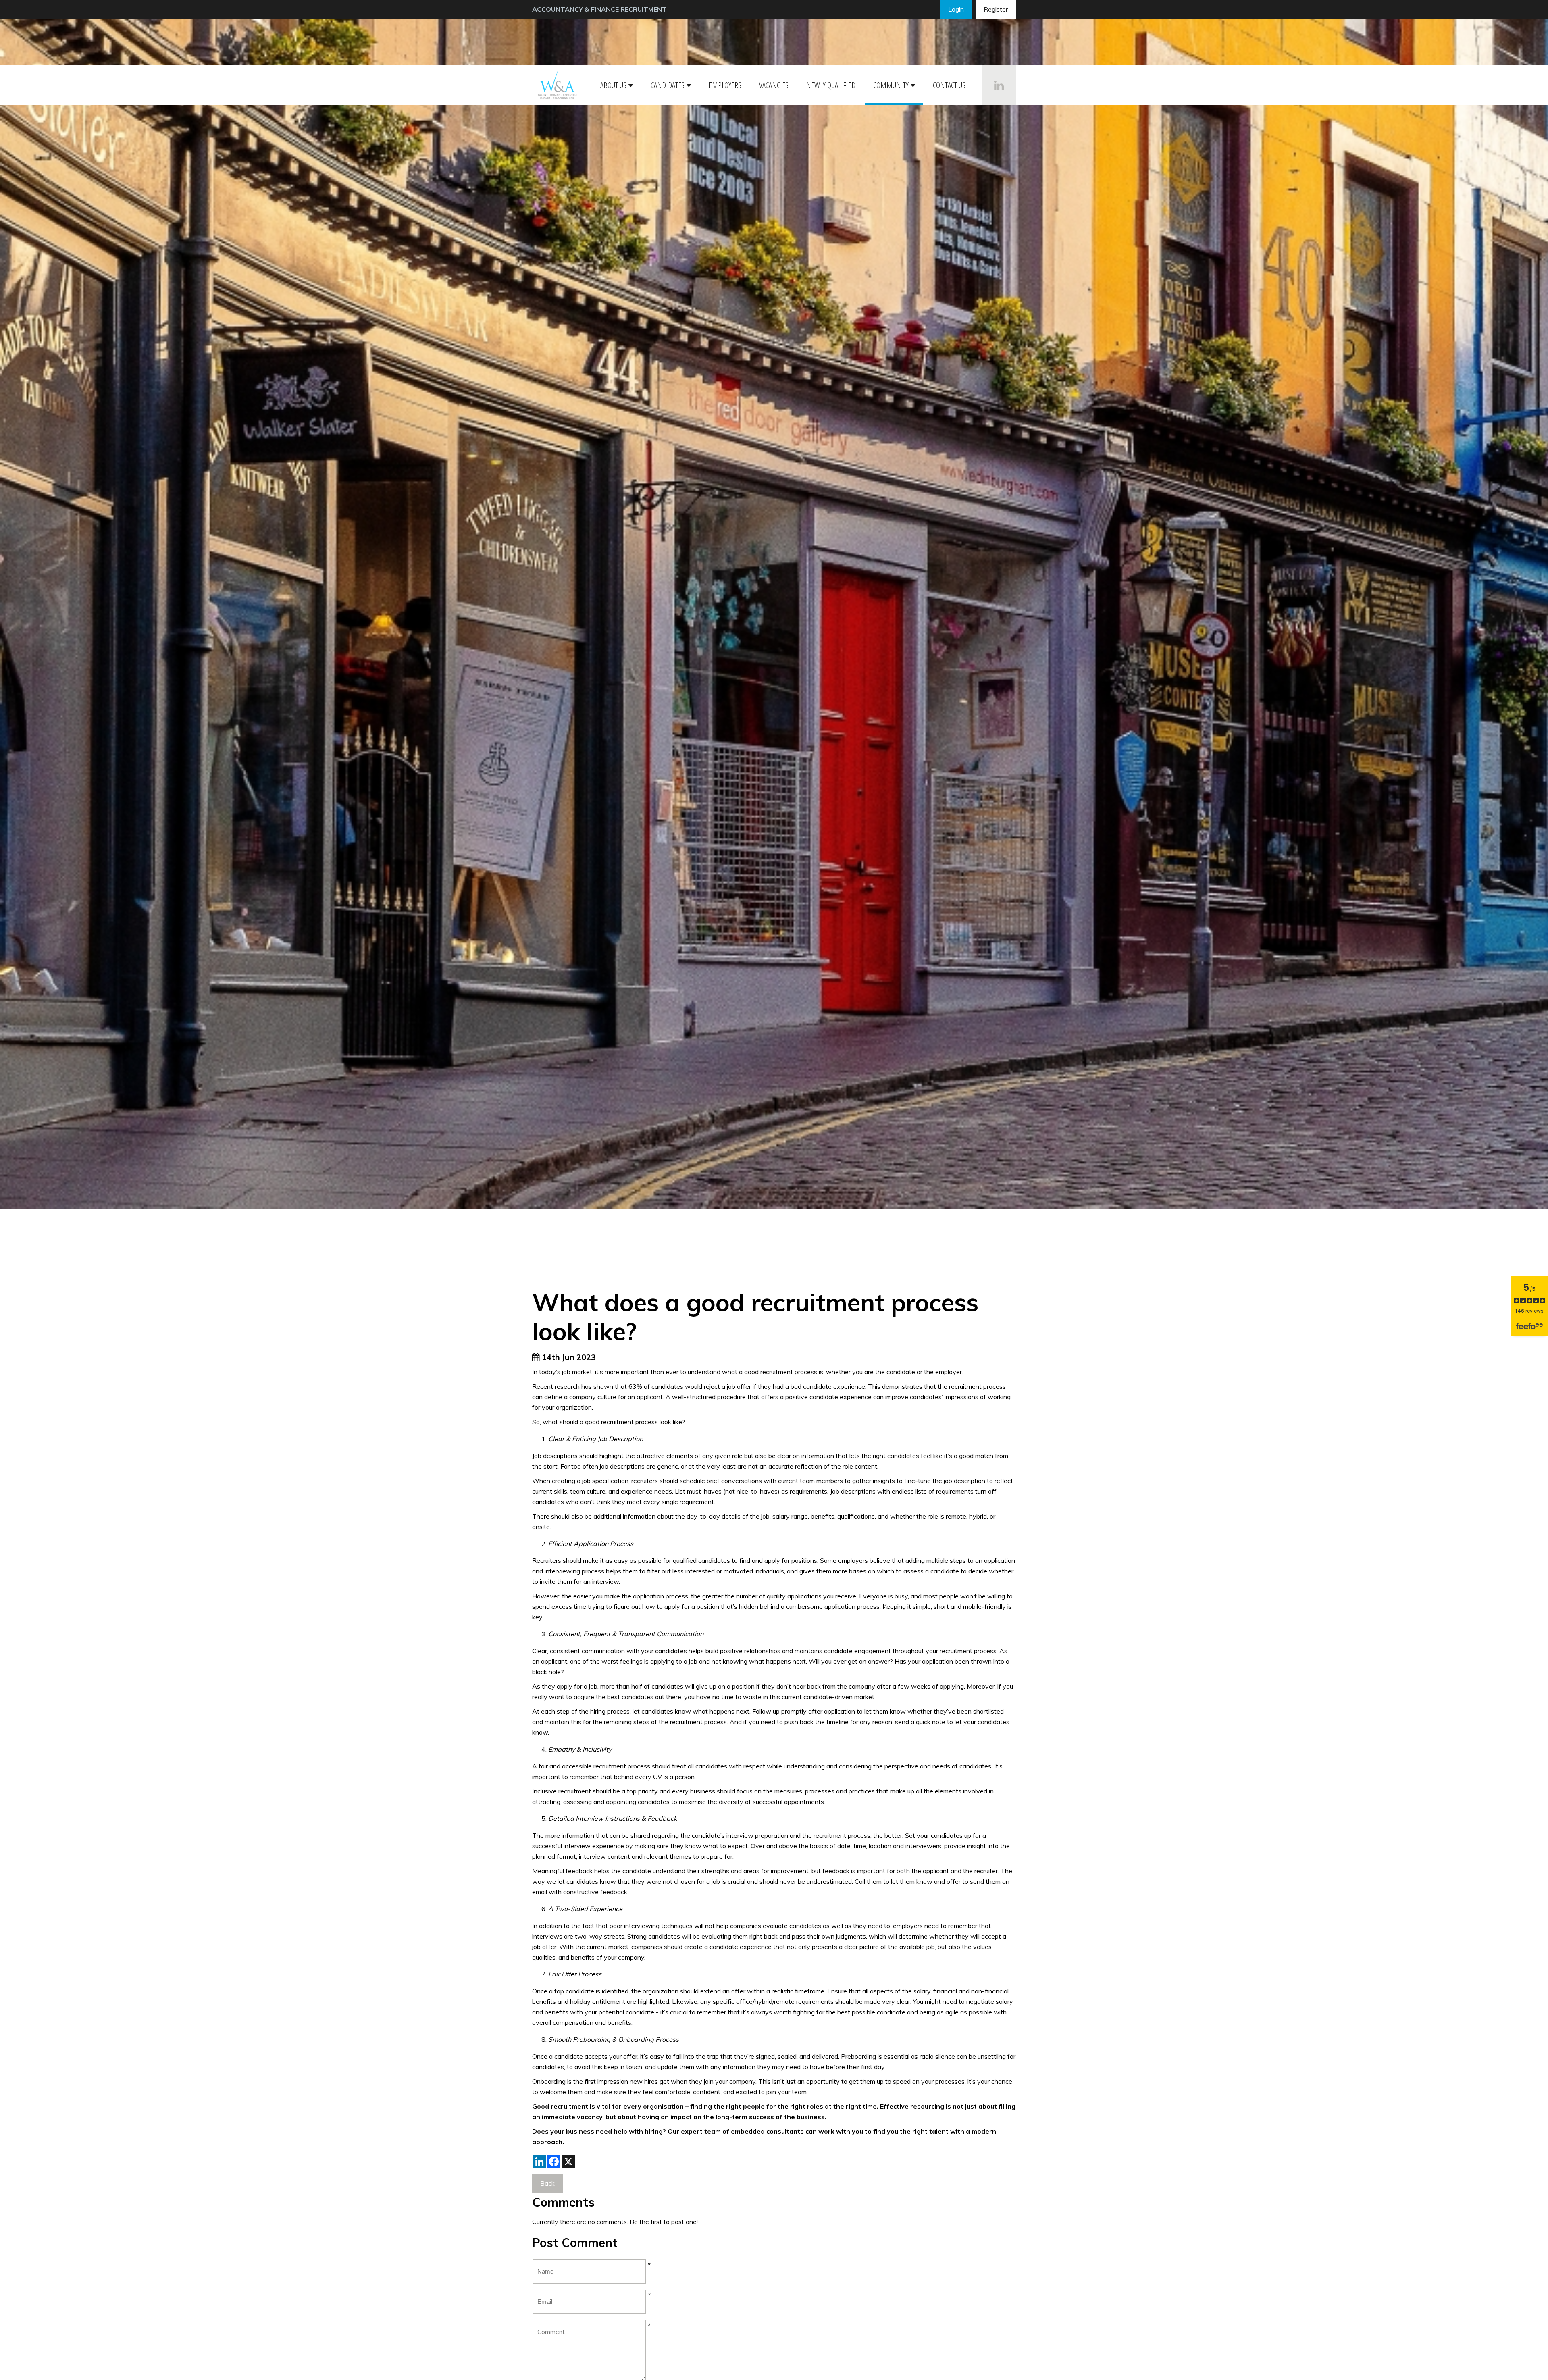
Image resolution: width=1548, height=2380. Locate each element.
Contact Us (949, 85)
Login (956, 9)
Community (891, 85)
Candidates (668, 85)
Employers (725, 85)
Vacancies (774, 85)
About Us (613, 85)
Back (547, 2183)
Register (996, 9)
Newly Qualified (831, 85)
